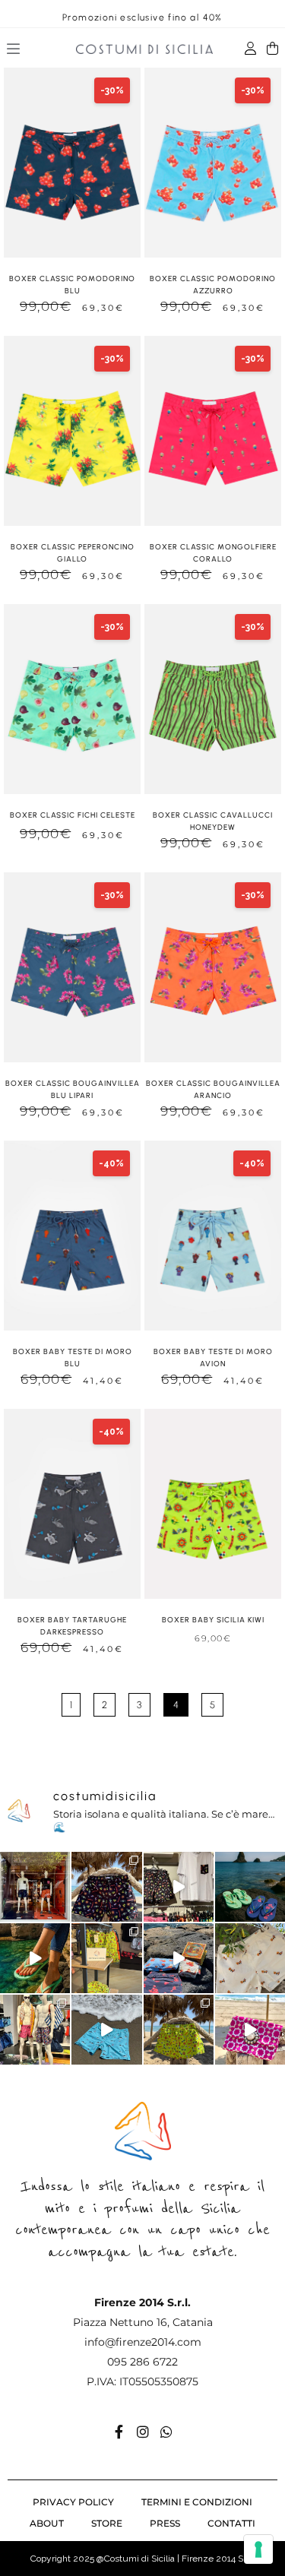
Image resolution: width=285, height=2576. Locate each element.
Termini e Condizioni (197, 2502)
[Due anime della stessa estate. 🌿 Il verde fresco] (250, 1887)
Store (107, 2523)
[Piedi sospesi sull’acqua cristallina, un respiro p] (35, 1958)
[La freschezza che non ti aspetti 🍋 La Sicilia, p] (106, 1887)
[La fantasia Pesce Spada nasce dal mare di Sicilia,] (106, 2030)
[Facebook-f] (119, 2432)
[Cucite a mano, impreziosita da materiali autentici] (250, 2030)
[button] (14, 51)
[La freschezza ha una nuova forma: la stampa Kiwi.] (179, 2030)
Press (165, 2523)
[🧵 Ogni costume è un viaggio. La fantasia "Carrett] (250, 1958)
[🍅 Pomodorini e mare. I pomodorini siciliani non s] (179, 1958)
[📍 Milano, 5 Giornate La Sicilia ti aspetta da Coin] (35, 2030)
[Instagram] (143, 2432)
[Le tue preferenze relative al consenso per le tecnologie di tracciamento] (258, 2549)
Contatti (231, 2523)
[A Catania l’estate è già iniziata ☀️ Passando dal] (179, 1887)
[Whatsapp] (166, 2432)
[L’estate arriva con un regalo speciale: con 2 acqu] (106, 1958)
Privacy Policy (73, 2502)
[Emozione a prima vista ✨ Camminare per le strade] (35, 1887)
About (47, 2523)
